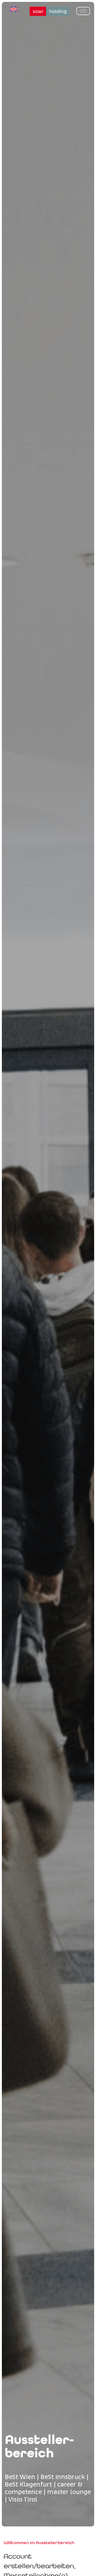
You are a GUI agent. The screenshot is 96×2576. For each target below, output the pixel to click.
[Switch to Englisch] (14, 9)
